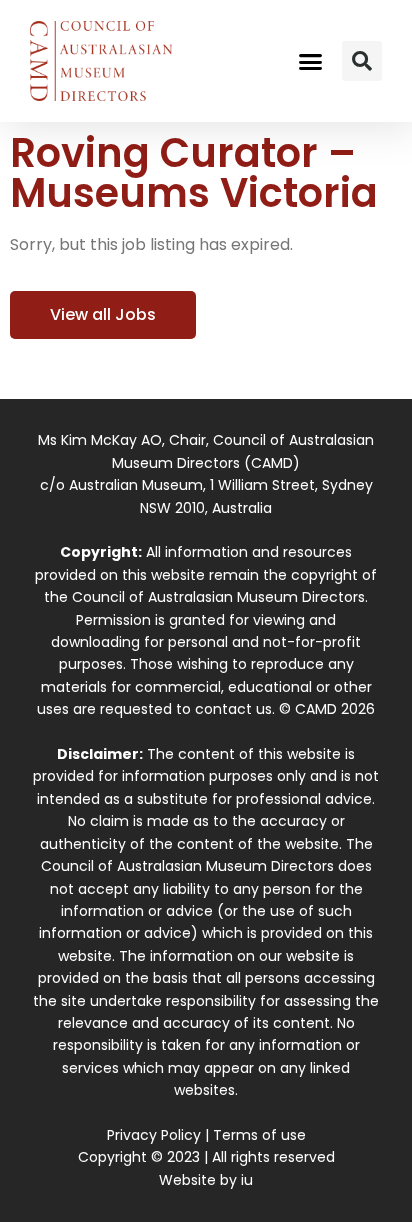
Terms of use (259, 1135)
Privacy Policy (154, 1135)
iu (247, 1180)
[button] (311, 61)
